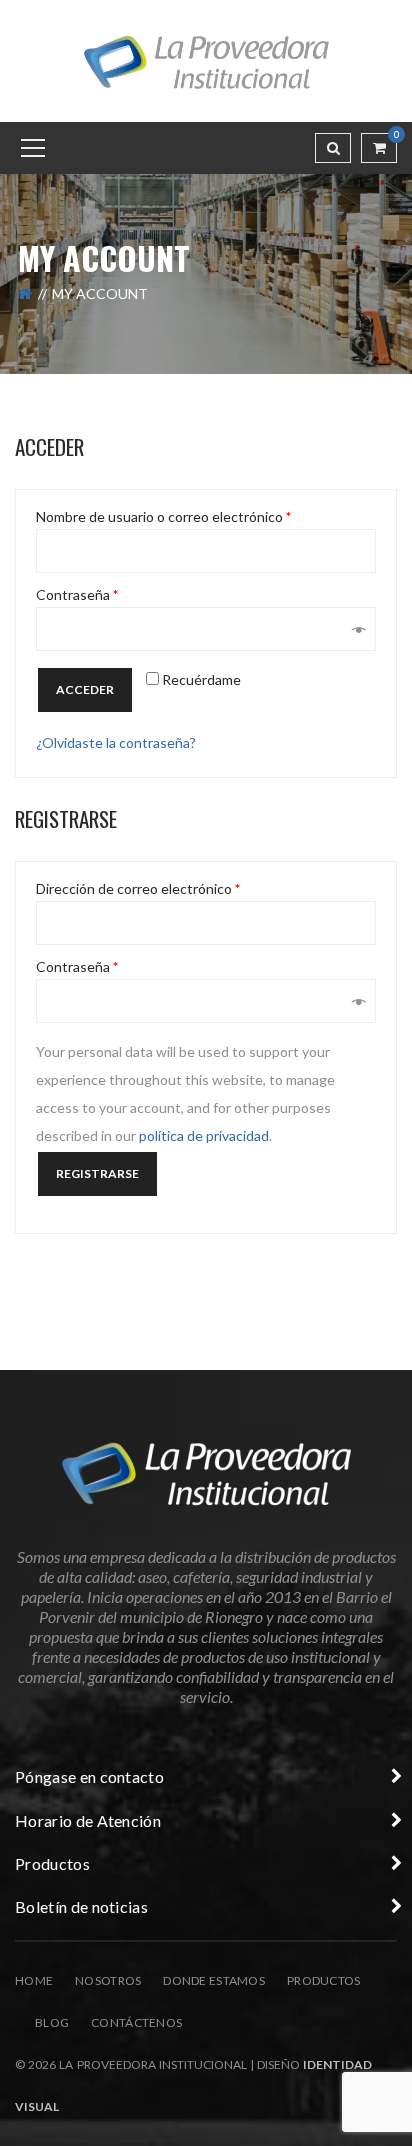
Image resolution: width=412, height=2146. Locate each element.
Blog (52, 2022)
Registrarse (97, 1173)
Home (34, 1980)
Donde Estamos (214, 1980)
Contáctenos (136, 2022)
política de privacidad (204, 1135)
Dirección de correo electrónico (138, 889)
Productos (324, 1980)
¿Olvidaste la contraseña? (116, 742)
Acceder (85, 689)
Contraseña (77, 595)
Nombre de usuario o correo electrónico (163, 517)
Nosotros (108, 1980)
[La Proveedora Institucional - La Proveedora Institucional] (205, 59)
